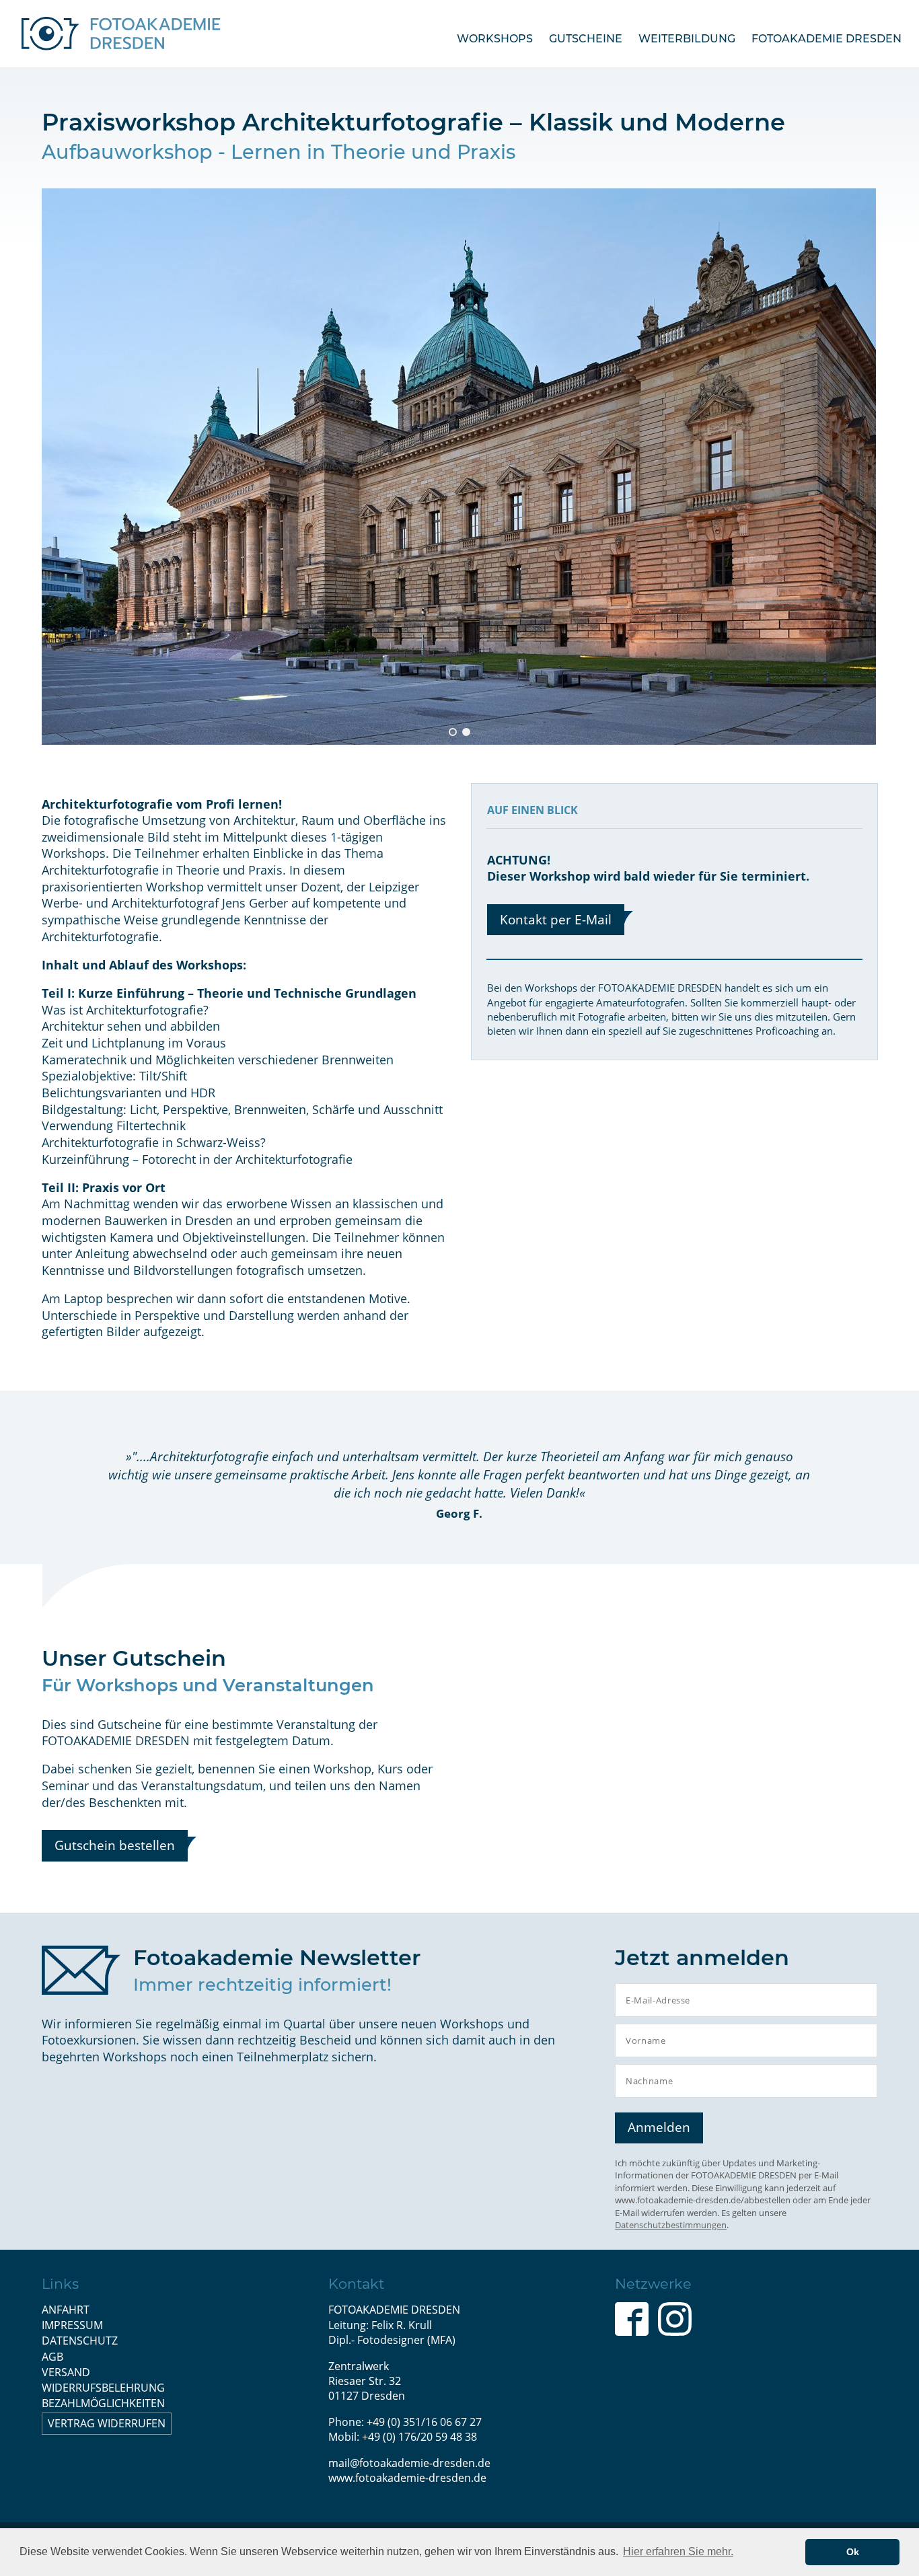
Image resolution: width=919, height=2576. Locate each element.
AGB (52, 2357)
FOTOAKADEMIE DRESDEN (826, 39)
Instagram (675, 2319)
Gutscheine (586, 39)
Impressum (72, 2325)
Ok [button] (853, 2552)
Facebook (632, 2319)
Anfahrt (66, 2310)
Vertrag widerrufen (107, 2423)
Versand (66, 2372)
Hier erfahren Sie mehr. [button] (678, 2551)
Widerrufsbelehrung (103, 2388)
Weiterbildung (687, 39)
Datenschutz (80, 2341)
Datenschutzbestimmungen (671, 2225)
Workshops (495, 39)
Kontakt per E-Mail (556, 919)
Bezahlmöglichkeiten (103, 2403)
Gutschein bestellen (115, 1845)
